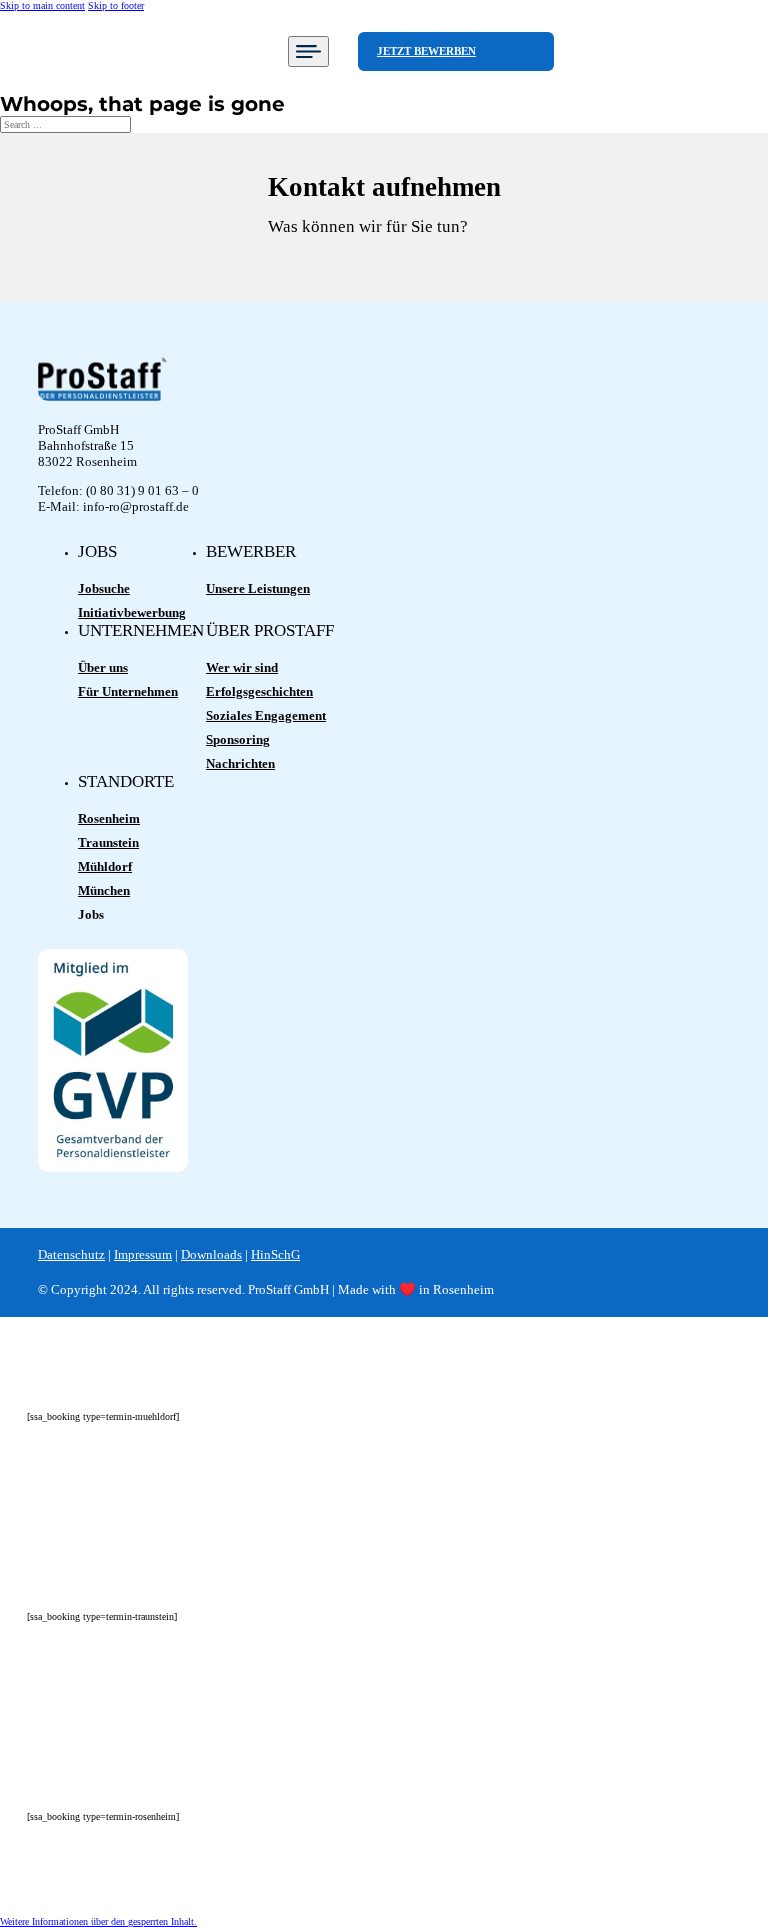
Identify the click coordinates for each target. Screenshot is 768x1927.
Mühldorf (105, 866)
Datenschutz (71, 1254)
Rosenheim (109, 818)
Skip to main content (42, 5)
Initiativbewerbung (132, 612)
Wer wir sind (242, 667)
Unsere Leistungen (258, 588)
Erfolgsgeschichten (259, 691)
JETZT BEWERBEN (426, 51)
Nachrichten (240, 763)
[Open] (308, 51)
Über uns (103, 667)
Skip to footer (116, 5)
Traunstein (108, 842)
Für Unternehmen (128, 691)
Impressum (143, 1254)
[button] (98, 1921)
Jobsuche (104, 588)
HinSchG (275, 1254)
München (104, 890)
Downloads (211, 1254)
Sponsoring (238, 739)
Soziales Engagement (266, 715)
